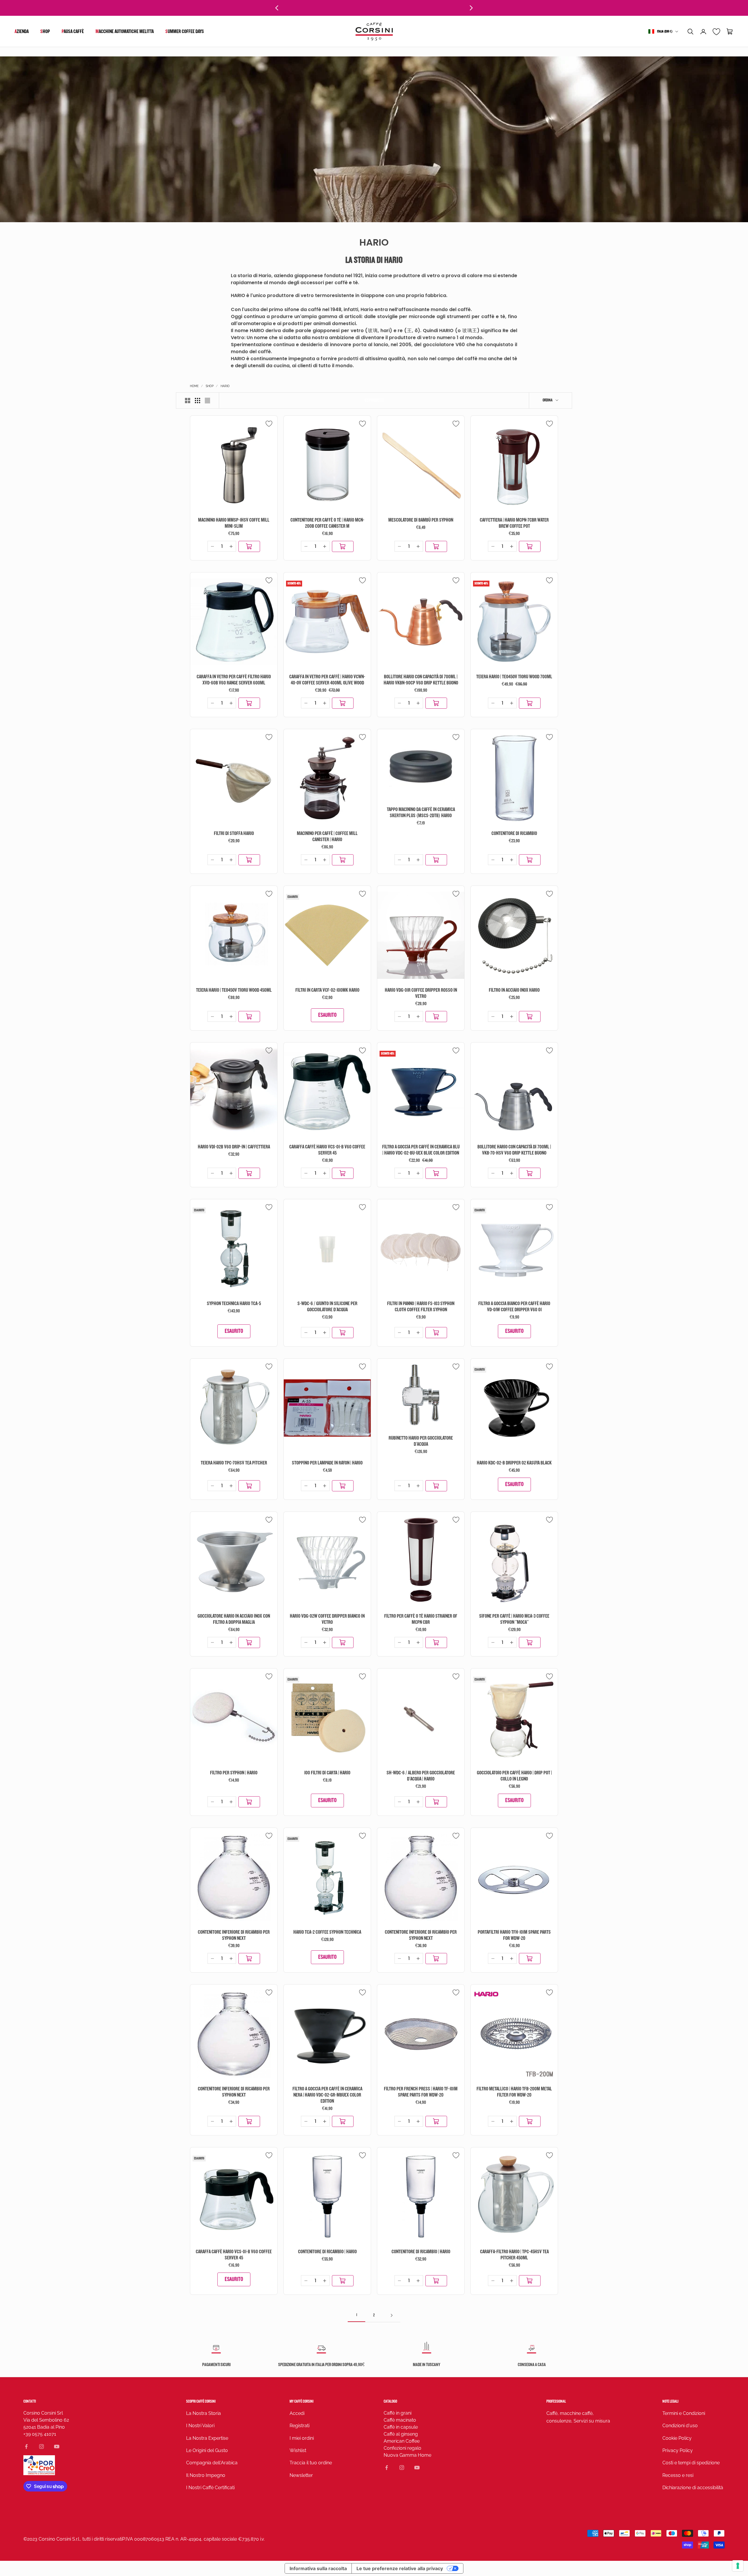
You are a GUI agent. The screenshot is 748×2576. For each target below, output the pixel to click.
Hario (225, 386)
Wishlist (298, 2450)
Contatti (30, 2401)
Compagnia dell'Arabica (212, 2463)
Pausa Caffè (73, 31)
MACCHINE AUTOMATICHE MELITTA (125, 31)
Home (194, 386)
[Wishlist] (717, 32)
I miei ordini (302, 2438)
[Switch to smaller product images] (198, 401)
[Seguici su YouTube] (57, 2446)
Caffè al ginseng (401, 2434)
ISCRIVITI (683, 2535)
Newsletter (301, 2475)
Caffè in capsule (401, 2427)
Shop (45, 31)
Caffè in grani (398, 2413)
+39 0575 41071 (40, 2434)
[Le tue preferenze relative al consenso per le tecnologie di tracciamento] (738, 2566)
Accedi (297, 2413)
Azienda (22, 31)
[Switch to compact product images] (207, 401)
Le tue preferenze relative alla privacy (400, 2568)
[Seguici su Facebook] (26, 2446)
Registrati (299, 2426)
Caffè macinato (400, 2420)
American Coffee (402, 2441)
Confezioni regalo (402, 2448)
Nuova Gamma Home (407, 2455)
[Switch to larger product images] (188, 401)
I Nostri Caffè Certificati (210, 2488)
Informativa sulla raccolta (318, 2568)
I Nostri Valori (200, 2426)
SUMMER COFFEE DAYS (185, 31)
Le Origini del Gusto (207, 2450)
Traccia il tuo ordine (311, 2463)
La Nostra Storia (204, 2413)
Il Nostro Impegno (206, 2475)
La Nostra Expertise (207, 2438)
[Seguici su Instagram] (41, 2446)
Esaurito (327, 1015)
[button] (690, 32)
